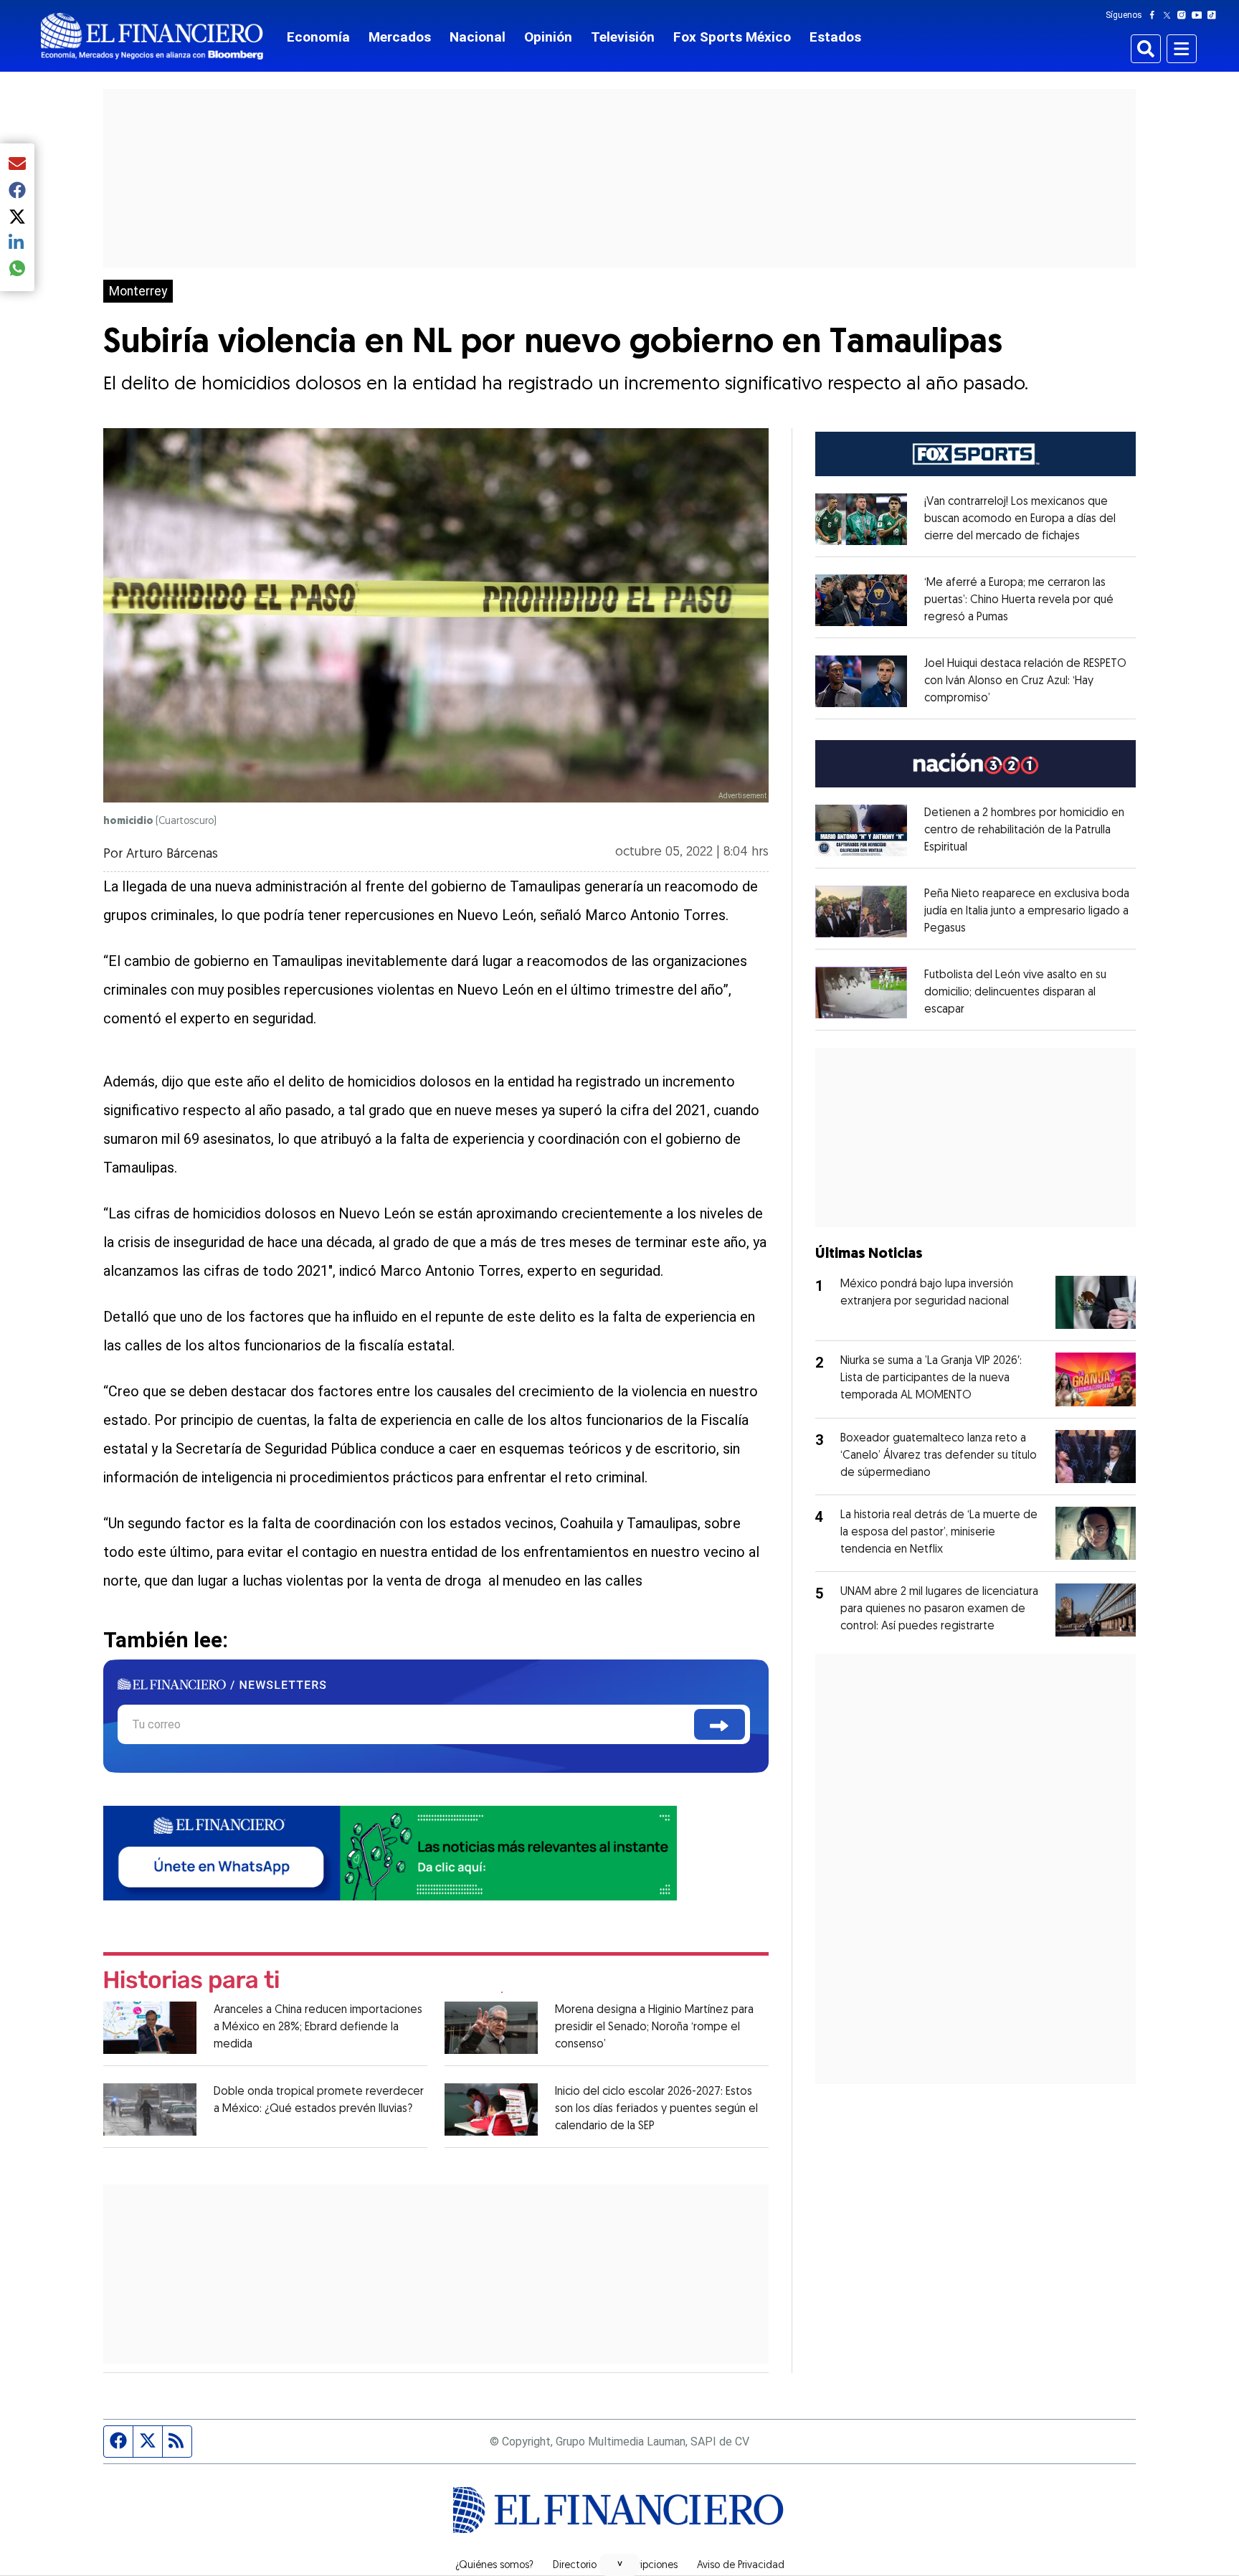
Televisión (623, 37)
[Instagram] (1185, 15)
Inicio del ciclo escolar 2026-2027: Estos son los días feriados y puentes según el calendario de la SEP (656, 2109)
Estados (835, 37)
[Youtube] (1200, 15)
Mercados (400, 37)
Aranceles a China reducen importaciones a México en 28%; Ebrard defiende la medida (318, 2027)
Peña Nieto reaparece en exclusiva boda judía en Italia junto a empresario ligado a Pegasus (1027, 911)
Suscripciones (647, 2566)
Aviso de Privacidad (741, 2566)
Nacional (478, 37)
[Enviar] (720, 1724)
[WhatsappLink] (390, 1852)
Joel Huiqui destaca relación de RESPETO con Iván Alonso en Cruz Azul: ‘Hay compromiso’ (1025, 681)
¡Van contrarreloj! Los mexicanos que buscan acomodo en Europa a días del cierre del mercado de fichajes (1020, 519)
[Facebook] (1155, 15)
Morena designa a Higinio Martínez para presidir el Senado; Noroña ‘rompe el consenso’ (654, 2027)
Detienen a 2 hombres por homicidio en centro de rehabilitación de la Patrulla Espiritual (1024, 830)
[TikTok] (1215, 15)
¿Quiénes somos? (494, 2566)
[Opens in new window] (861, 519)
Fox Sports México (732, 37)
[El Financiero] (152, 36)
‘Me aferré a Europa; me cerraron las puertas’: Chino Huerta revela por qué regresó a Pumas (1019, 600)
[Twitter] (1170, 15)
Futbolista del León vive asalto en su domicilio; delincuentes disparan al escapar (1015, 993)
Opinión (548, 37)
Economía (318, 37)
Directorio (575, 2566)
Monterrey (138, 291)
